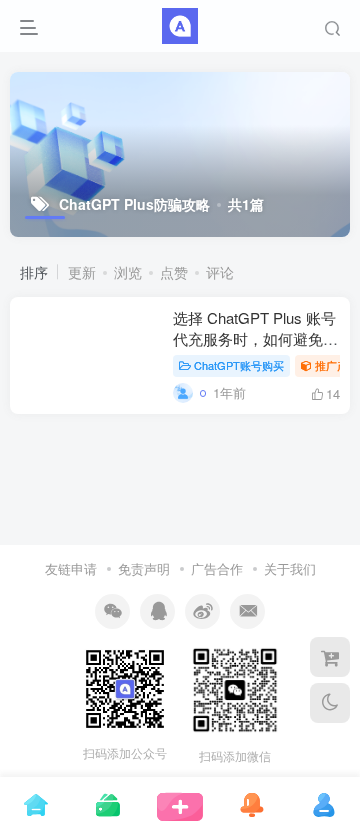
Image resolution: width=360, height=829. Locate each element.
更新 (82, 272)
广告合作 (217, 568)
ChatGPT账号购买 (239, 365)
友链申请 (71, 568)
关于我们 (290, 568)
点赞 (174, 272)
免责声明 (144, 568)
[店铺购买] (330, 657)
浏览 (128, 272)
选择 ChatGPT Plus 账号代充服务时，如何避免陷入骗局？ (255, 338)
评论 (220, 272)
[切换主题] (330, 703)
